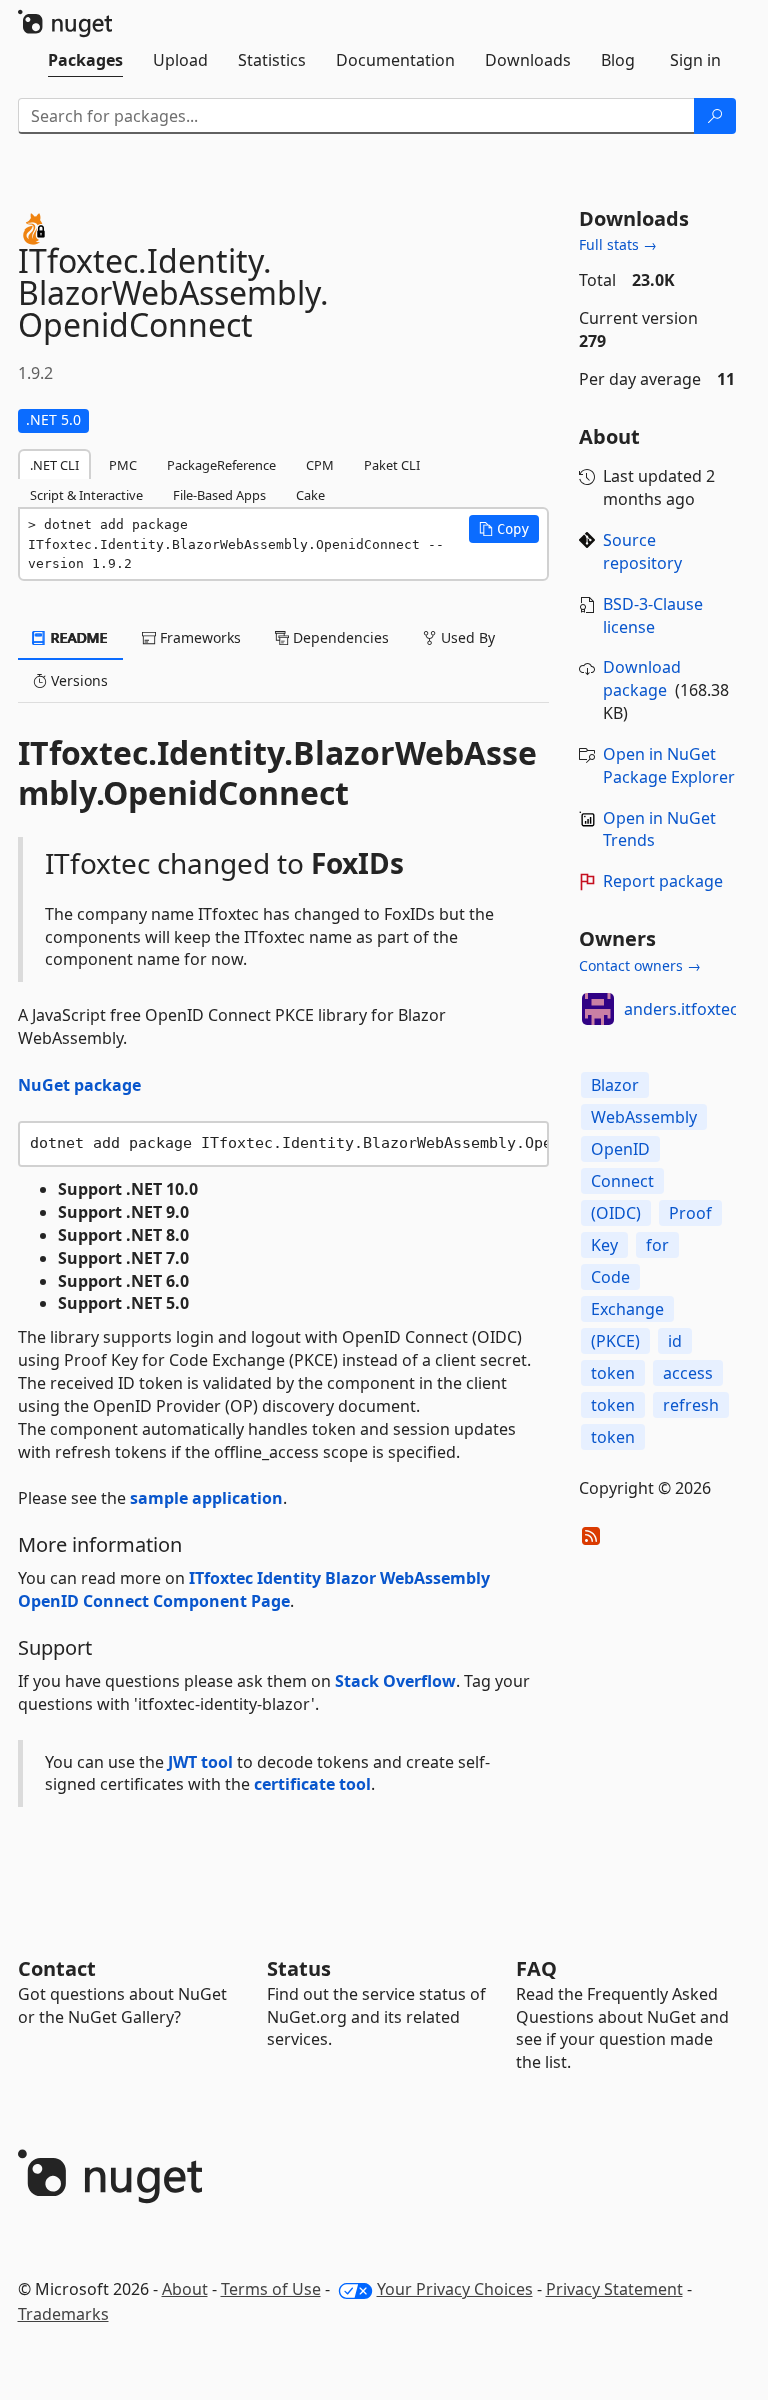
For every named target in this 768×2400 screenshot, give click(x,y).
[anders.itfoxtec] (598, 1009)
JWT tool (200, 1762)
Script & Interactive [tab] (86, 495)
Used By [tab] (466, 637)
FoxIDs (357, 863)
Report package (663, 881)
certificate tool (312, 1784)
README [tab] (77, 637)
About (185, 2289)
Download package (642, 678)
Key (604, 1245)
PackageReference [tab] (221, 465)
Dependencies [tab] (339, 637)
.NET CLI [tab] (54, 465)
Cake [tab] (310, 495)
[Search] (715, 116)
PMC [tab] (123, 465)
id (675, 1341)
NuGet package (79, 1085)
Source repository (642, 551)
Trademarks (63, 2314)
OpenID (620, 1149)
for (657, 1245)
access (688, 1373)
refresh (691, 1405)
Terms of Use (271, 2289)
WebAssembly (644, 1117)
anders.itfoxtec (681, 1009)
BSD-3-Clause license (653, 615)
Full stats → (618, 244)
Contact (57, 1968)
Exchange (627, 1309)
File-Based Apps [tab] (219, 495)
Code (610, 1277)
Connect (622, 1181)
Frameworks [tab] (198, 637)
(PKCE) (615, 1341)
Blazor (615, 1085)
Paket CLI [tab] (392, 465)
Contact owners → (640, 965)
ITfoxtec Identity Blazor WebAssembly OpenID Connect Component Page (254, 1589)
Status (299, 1968)
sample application (206, 1498)
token (613, 1373)
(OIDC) (616, 1213)
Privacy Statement (614, 2289)
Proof (690, 1213)
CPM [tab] (320, 465)
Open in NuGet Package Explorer (669, 765)
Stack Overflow (395, 1681)
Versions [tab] (77, 680)
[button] (504, 529)
